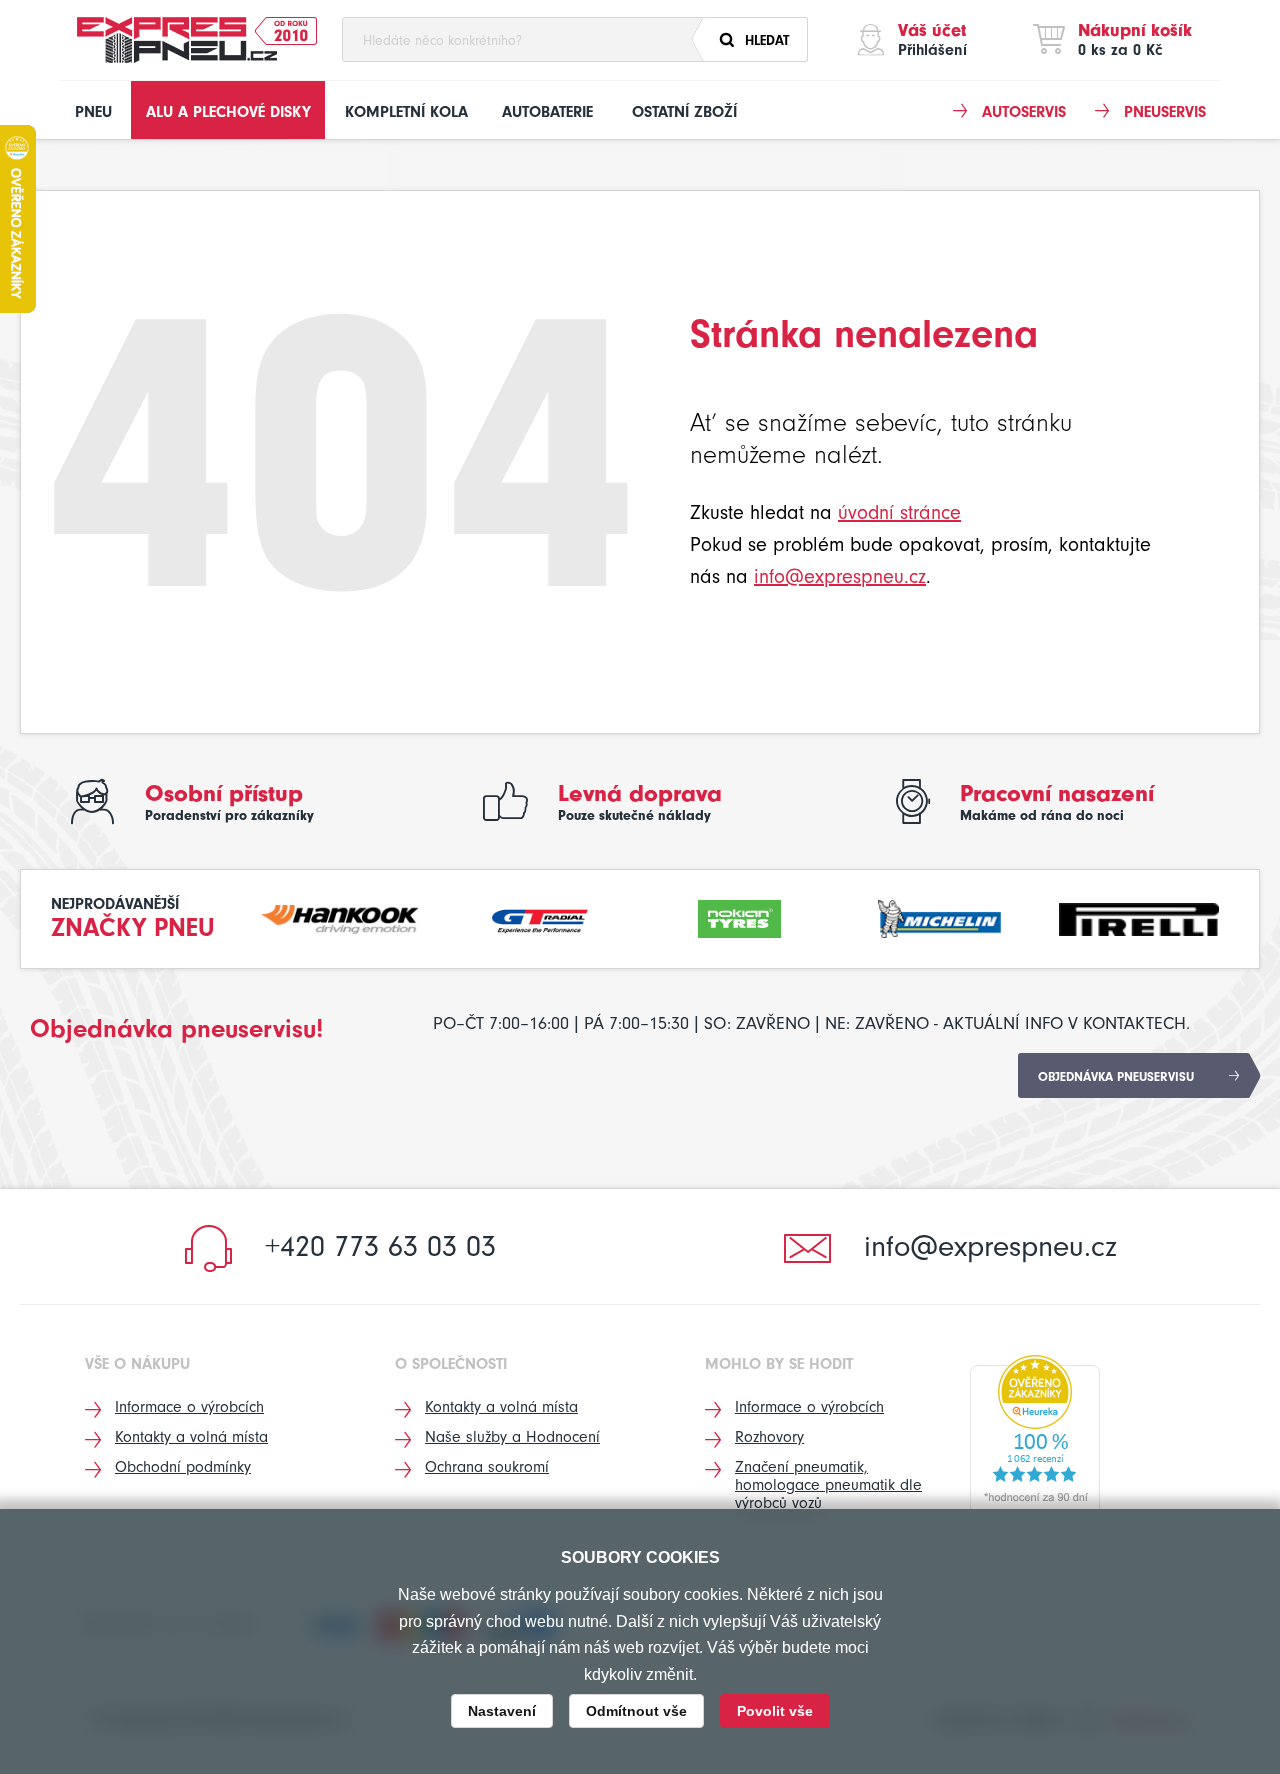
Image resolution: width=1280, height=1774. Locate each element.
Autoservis (1024, 112)
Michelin (940, 916)
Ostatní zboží (684, 112)
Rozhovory (769, 1437)
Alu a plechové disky (228, 112)
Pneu (93, 112)
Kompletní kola (406, 112)
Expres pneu (177, 40)
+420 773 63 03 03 (380, 1246)
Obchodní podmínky (183, 1467)
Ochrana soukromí (487, 1467)
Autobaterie (547, 112)
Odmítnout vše (636, 1711)
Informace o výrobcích (189, 1407)
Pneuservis (1165, 112)
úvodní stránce (899, 512)
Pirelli (1139, 916)
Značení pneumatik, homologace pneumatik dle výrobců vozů (828, 1485)
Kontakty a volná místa (191, 1437)
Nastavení (502, 1711)
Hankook (341, 916)
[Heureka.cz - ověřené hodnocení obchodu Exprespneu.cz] (1035, 1434)
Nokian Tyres (740, 916)
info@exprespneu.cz (840, 576)
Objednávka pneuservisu (1116, 1076)
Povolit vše (775, 1711)
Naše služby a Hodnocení (512, 1437)
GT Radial (540, 916)
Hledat (767, 40)
